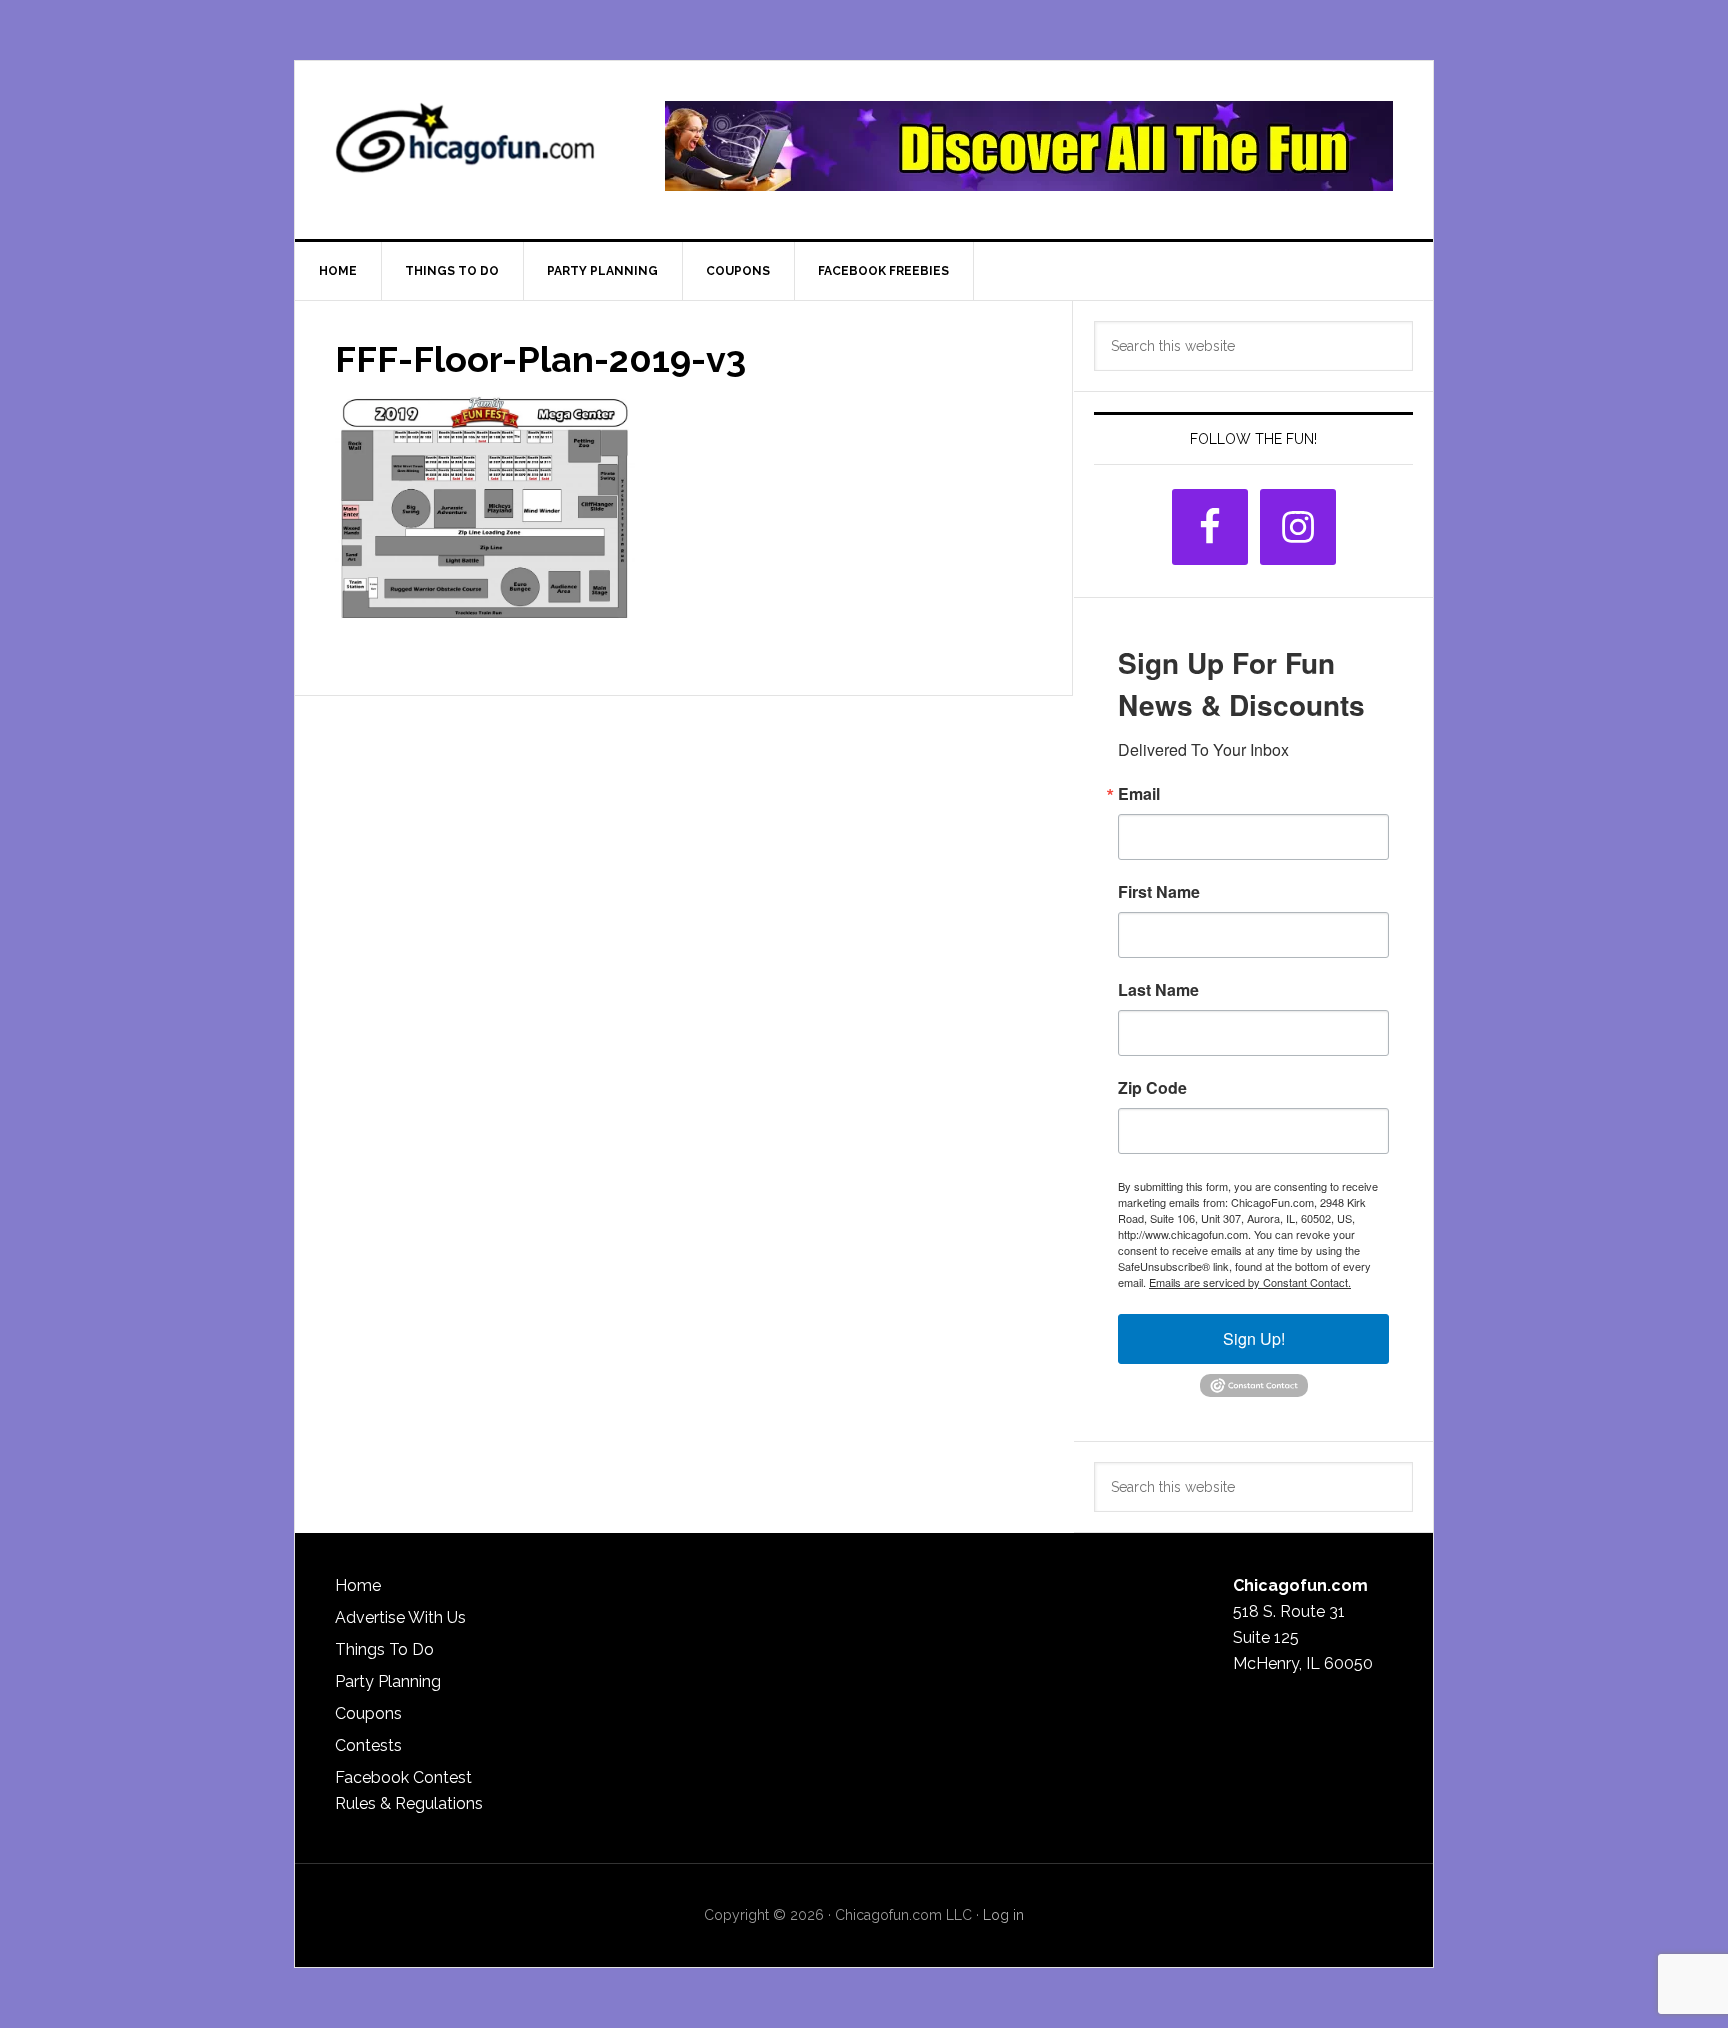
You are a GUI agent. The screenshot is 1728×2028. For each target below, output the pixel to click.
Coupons (368, 1713)
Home (358, 1585)
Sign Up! (1254, 1338)
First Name (1159, 892)
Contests (368, 1745)
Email (1139, 794)
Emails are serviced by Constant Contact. (1250, 1282)
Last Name (1158, 990)
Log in (1003, 1915)
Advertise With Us (400, 1617)
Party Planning (388, 1681)
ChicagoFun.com (465, 146)
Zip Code (1152, 1088)
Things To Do (384, 1649)
